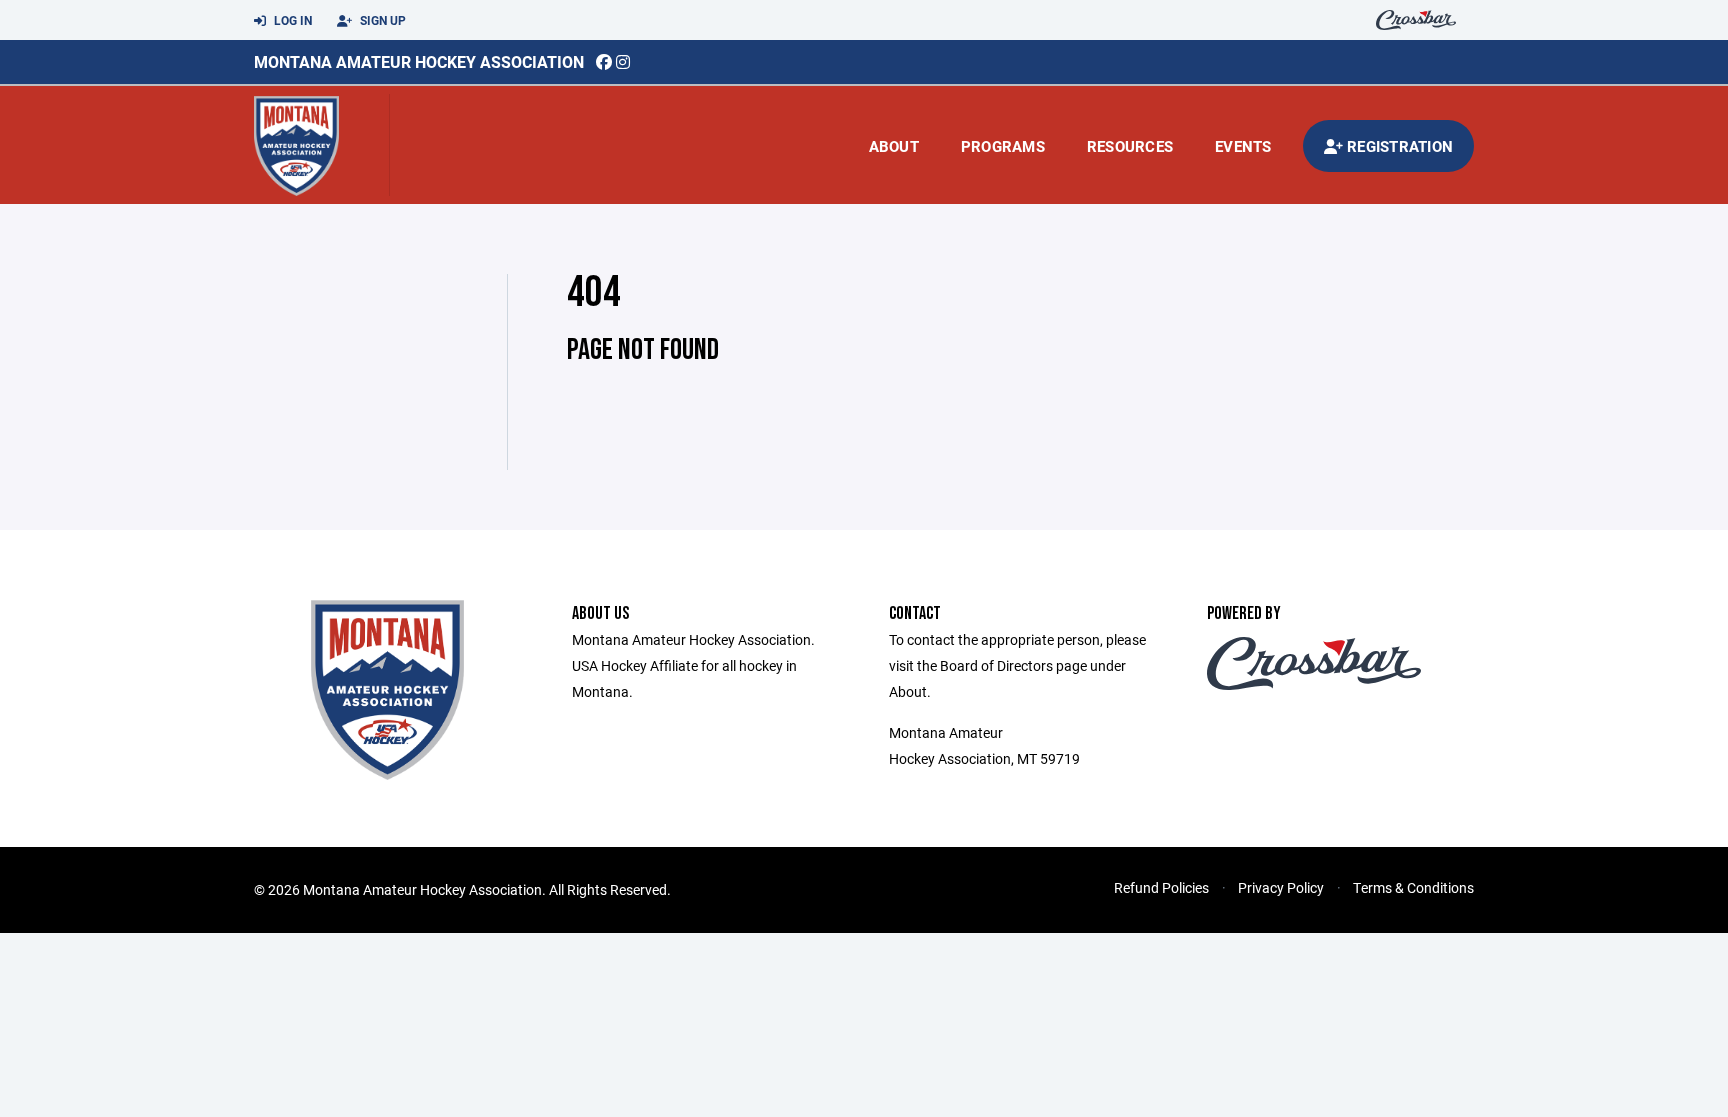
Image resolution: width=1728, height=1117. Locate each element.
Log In (291, 20)
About (894, 146)
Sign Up (381, 20)
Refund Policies (1161, 887)
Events (1243, 146)
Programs (1003, 146)
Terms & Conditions (1413, 887)
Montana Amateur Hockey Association (419, 61)
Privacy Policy (1281, 887)
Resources (1130, 146)
